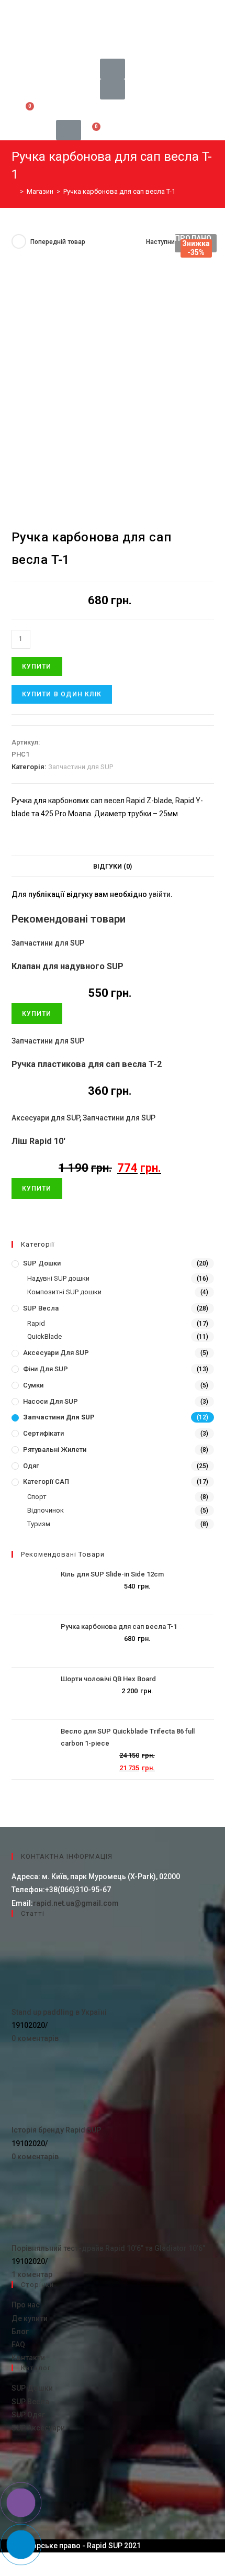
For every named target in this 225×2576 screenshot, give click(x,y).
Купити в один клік (62, 694)
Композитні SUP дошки (64, 1292)
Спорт (37, 1497)
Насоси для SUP (50, 1401)
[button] (113, 10)
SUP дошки (42, 1263)
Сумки (33, 1385)
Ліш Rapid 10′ (38, 1141)
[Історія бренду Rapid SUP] (51, 2084)
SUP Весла (30, 2402)
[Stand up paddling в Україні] (51, 1966)
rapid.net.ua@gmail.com (76, 1903)
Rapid (36, 1323)
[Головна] (14, 191)
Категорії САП (46, 1481)
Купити (37, 667)
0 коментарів (35, 2038)
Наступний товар (172, 242)
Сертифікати (43, 1433)
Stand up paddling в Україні (59, 2012)
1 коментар (32, 2274)
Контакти (28, 2358)
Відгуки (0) (113, 866)
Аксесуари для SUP (46, 1118)
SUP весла (41, 1308)
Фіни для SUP (46, 1369)
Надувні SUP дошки (58, 1278)
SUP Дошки (32, 2388)
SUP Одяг (28, 2415)
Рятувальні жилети (55, 1450)
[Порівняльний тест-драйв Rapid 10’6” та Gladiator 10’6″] (51, 2202)
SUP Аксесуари (38, 2428)
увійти (160, 894)
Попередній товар (58, 242)
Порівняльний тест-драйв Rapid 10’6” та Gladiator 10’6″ (108, 2248)
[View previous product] (19, 241)
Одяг (31, 1466)
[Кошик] (27, 110)
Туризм (39, 1524)
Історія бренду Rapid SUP (56, 2130)
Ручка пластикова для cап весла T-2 (87, 1064)
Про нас (26, 2305)
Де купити (30, 2318)
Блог (20, 2331)
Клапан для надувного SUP (67, 966)
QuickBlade (44, 1336)
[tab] (113, 867)
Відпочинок (46, 1510)
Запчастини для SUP (81, 767)
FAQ (18, 2345)
